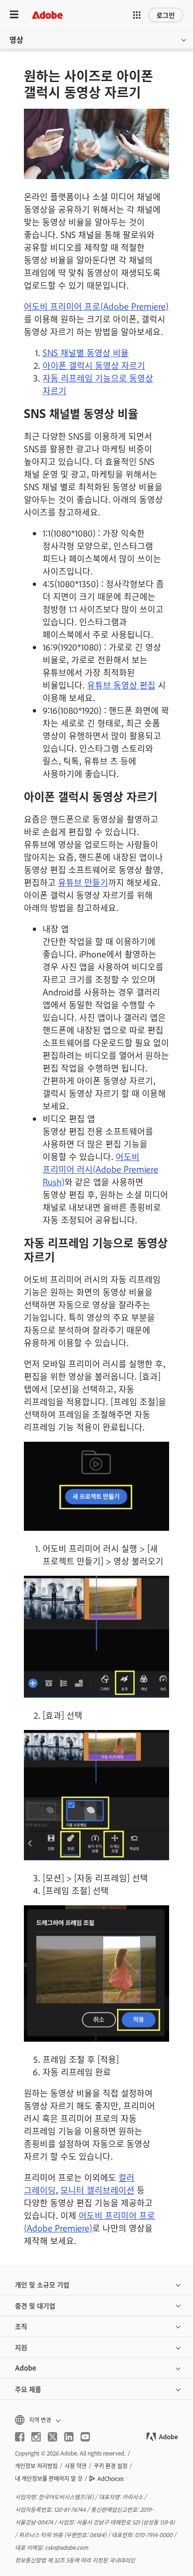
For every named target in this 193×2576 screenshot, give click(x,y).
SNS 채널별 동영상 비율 (86, 352)
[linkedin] (69, 2437)
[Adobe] (47, 15)
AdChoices (111, 2479)
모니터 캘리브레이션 (97, 2190)
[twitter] (52, 2437)
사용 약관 (76, 2466)
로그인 (166, 15)
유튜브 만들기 (83, 882)
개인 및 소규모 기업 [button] (42, 2284)
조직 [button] (21, 2326)
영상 (16, 39)
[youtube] (85, 2437)
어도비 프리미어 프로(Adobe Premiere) (96, 306)
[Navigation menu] (14, 15)
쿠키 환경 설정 (111, 2466)
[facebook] (20, 2437)
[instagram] (36, 2437)
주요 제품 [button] (28, 2389)
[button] (137, 15)
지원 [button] (21, 2347)
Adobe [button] (26, 2368)
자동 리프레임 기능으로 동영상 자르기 (98, 384)
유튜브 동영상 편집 (121, 685)
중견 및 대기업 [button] (35, 2305)
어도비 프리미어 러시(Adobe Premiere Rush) (100, 1169)
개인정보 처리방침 (36, 2466)
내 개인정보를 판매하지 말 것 (49, 2479)
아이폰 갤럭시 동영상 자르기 (94, 365)
